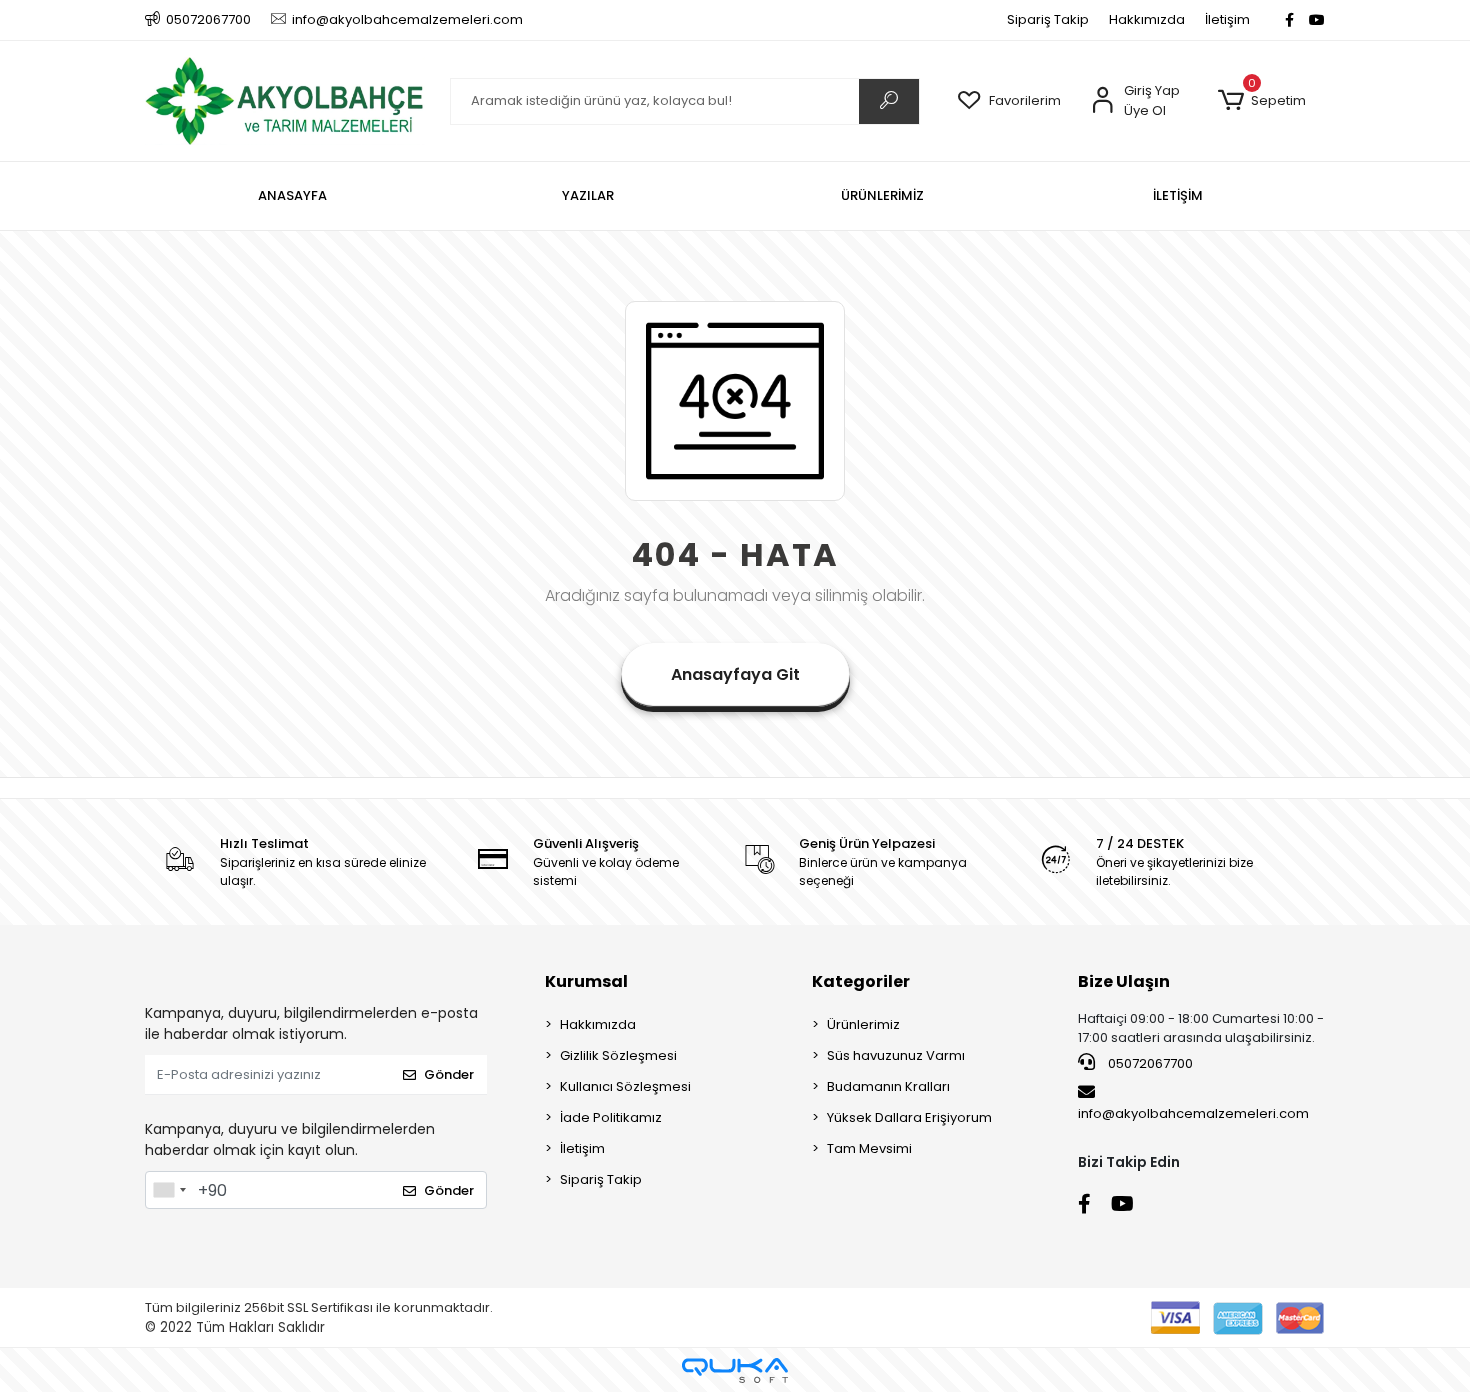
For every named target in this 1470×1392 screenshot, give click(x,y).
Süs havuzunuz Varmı (896, 1055)
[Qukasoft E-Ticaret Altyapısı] (735, 1370)
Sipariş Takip (1048, 19)
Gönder (449, 1074)
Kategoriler (861, 981)
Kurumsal (586, 981)
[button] (1261, 101)
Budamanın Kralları (888, 1086)
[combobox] (169, 1190)
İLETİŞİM (1178, 195)
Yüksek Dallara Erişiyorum (909, 1117)
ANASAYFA (292, 195)
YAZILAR (588, 195)
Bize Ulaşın (1124, 981)
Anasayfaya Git (735, 674)
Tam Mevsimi (869, 1148)
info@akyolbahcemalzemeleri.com (1193, 1113)
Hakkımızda (1147, 19)
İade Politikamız (611, 1117)
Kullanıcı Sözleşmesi (625, 1086)
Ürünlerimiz (863, 1024)
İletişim (1227, 19)
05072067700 (1149, 1063)
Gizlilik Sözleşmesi (618, 1055)
